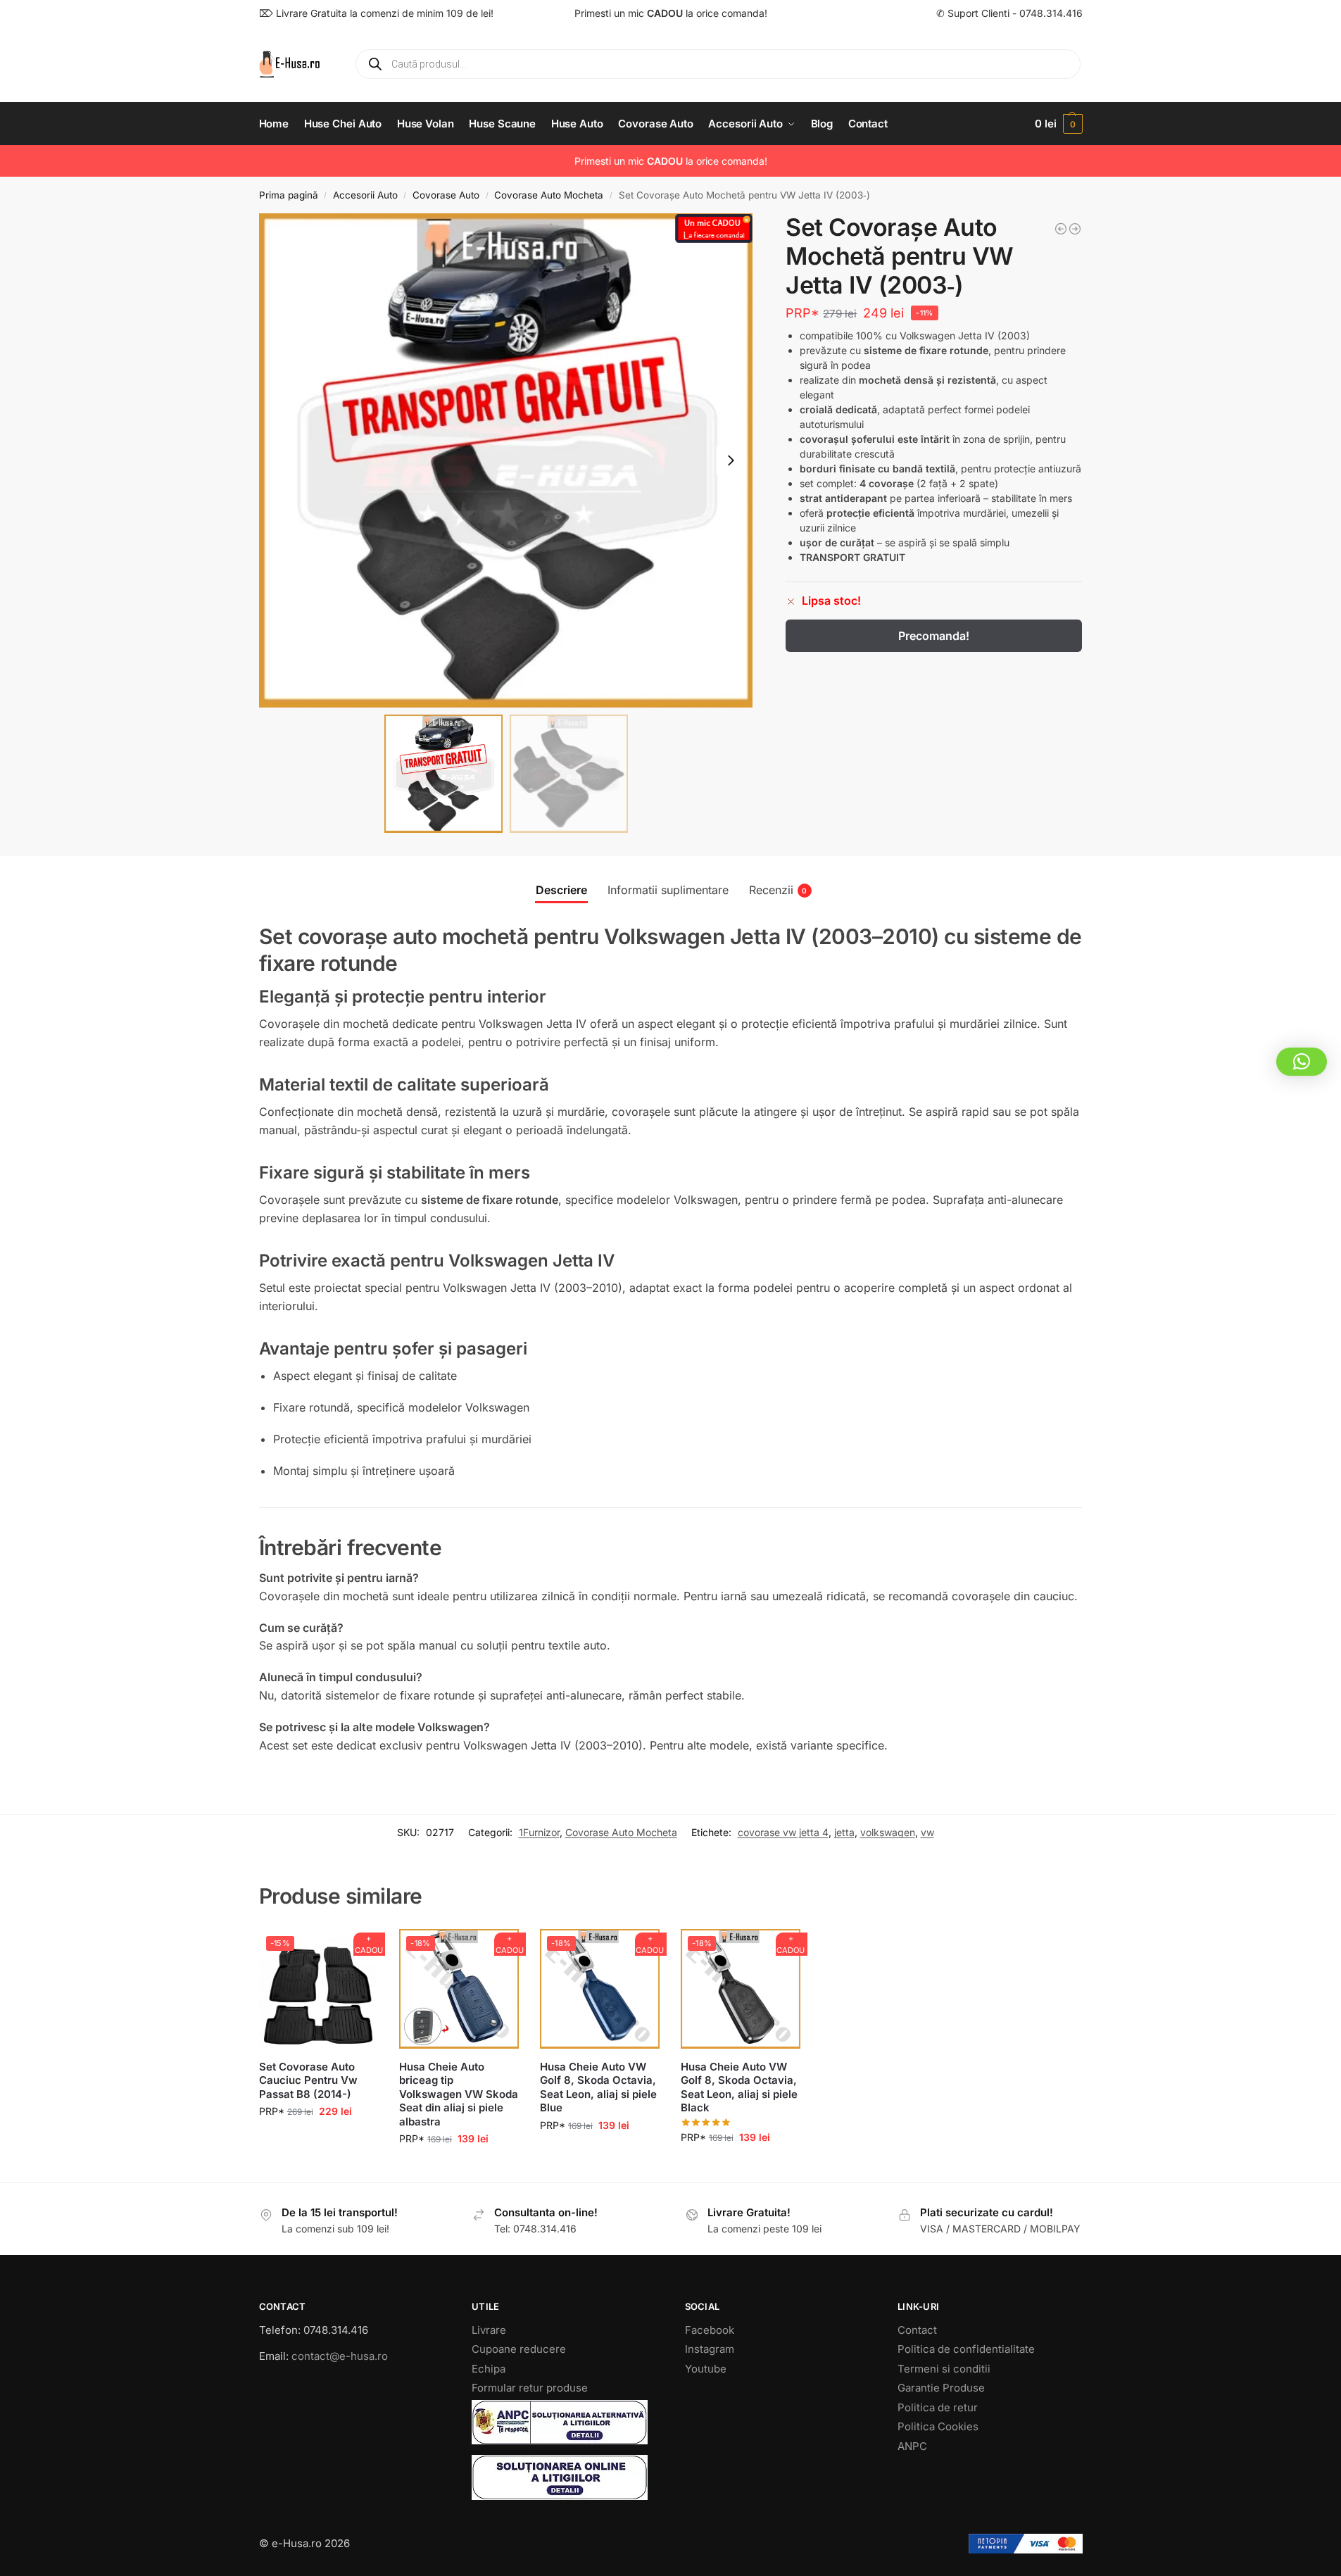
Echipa (489, 2369)
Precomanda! (934, 636)
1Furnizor (539, 1832)
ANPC (912, 2446)
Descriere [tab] (561, 890)
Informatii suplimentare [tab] (668, 890)
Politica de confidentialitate (966, 2349)
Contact (917, 2330)
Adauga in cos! (318, 2141)
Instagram (710, 2349)
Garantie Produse (941, 2388)
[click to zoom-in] (506, 460)
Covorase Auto (446, 195)
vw (927, 1832)
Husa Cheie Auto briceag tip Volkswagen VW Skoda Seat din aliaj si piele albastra (459, 2094)
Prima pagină (289, 195)
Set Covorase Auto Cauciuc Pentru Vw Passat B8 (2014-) (308, 2080)
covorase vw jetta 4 (783, 1832)
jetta (844, 1832)
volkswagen (888, 1832)
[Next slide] (731, 460)
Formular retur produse (530, 2388)
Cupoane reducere (519, 2349)
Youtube (706, 2369)
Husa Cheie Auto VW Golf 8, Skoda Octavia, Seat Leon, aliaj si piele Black (739, 2087)
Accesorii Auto (365, 195)
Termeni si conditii (944, 2369)
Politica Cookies (938, 2426)
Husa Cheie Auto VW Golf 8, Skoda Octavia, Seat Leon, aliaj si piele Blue (598, 2087)
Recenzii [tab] (778, 890)
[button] (1058, 124)
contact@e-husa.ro (340, 2356)
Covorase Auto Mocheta (549, 195)
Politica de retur (938, 2407)
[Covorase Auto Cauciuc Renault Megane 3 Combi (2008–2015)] (1075, 229)
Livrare (489, 2330)
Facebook (710, 2330)
